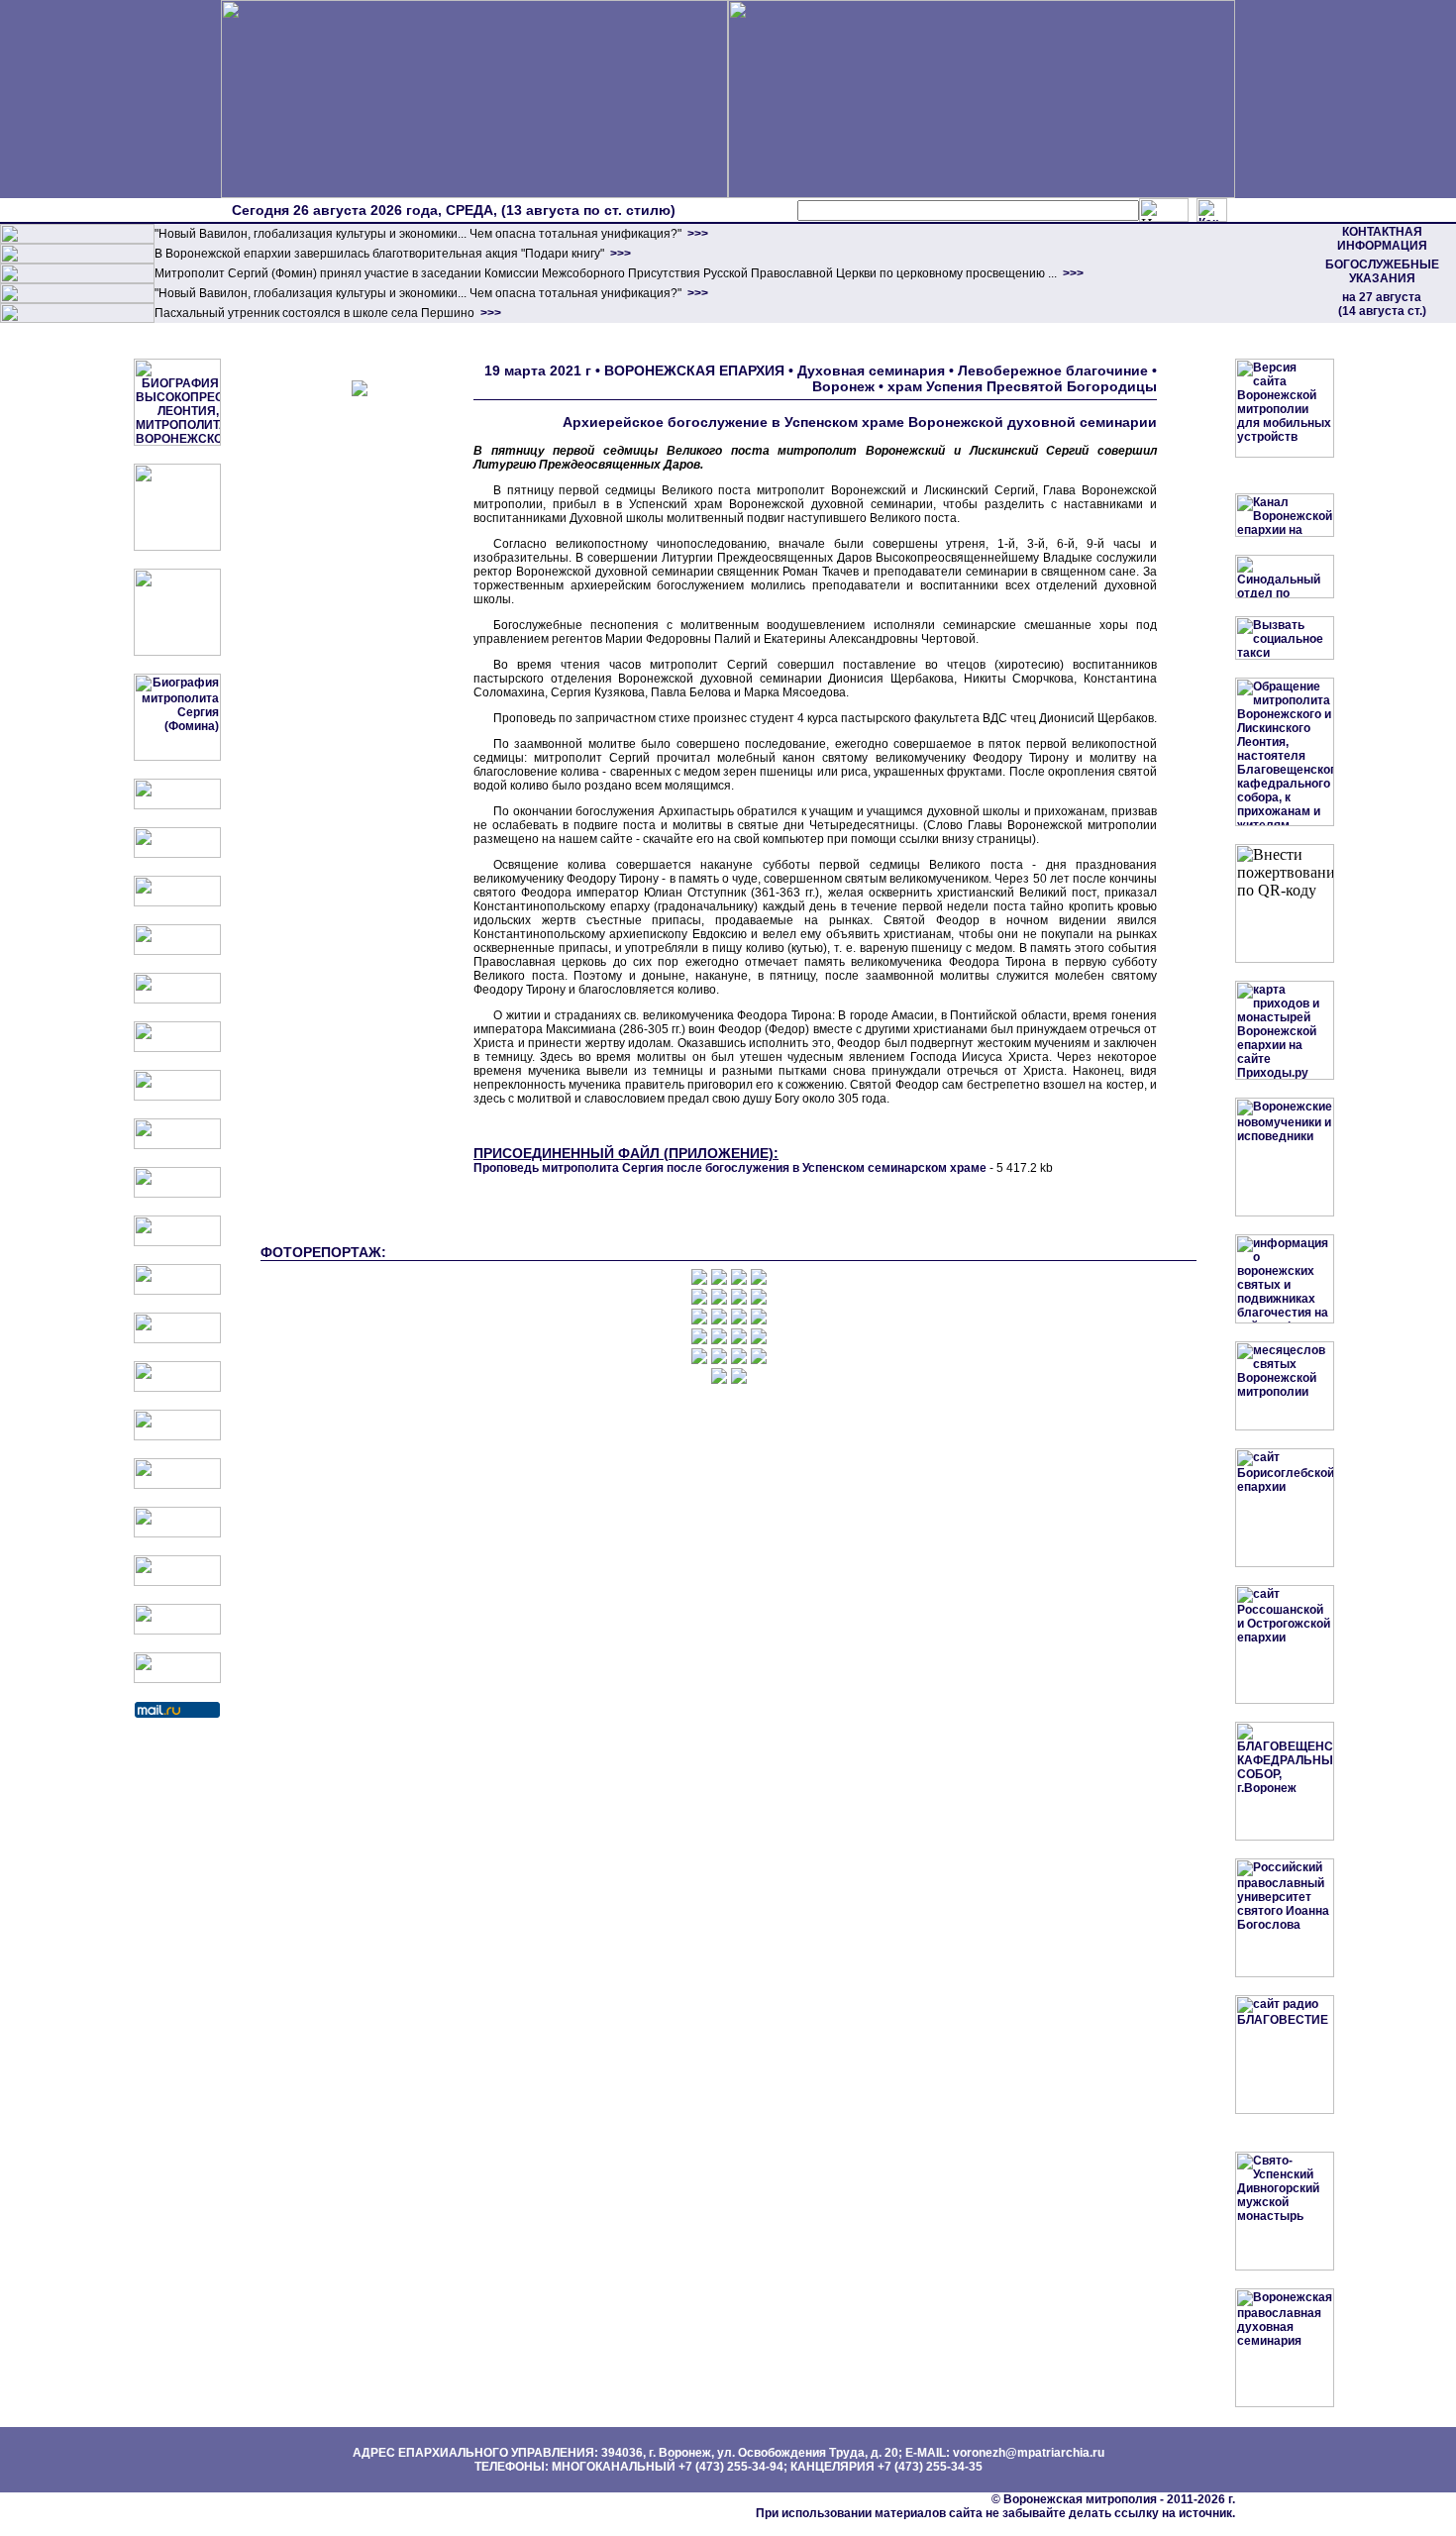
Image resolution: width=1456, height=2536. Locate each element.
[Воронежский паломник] (177, 1242)
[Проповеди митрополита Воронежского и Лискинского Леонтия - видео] (177, 547)
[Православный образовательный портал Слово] (177, 1533)
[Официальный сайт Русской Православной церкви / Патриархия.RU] (177, 805)
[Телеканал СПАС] (177, 1097)
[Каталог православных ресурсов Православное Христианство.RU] (177, 1631)
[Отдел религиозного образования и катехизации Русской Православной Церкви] (177, 1000)
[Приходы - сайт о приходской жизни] (177, 1291)
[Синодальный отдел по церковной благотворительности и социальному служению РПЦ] (177, 951)
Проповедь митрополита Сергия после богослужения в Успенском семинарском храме (730, 1168)
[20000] (77, 260)
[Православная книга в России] (177, 1582)
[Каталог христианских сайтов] (177, 1679)
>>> (696, 234)
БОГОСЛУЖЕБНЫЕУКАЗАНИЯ (1382, 271)
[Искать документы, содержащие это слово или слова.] (1164, 210)
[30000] (77, 319)
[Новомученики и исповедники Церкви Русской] (177, 902)
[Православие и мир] (177, 1388)
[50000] (77, 279)
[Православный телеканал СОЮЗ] (177, 1048)
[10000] (77, 240)
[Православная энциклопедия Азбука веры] (177, 1436)
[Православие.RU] (177, 1339)
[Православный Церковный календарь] (177, 854)
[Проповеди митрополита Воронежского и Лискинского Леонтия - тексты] (177, 652)
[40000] (77, 299)
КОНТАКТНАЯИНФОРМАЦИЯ (1382, 239)
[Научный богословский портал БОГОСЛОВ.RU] (177, 1485)
